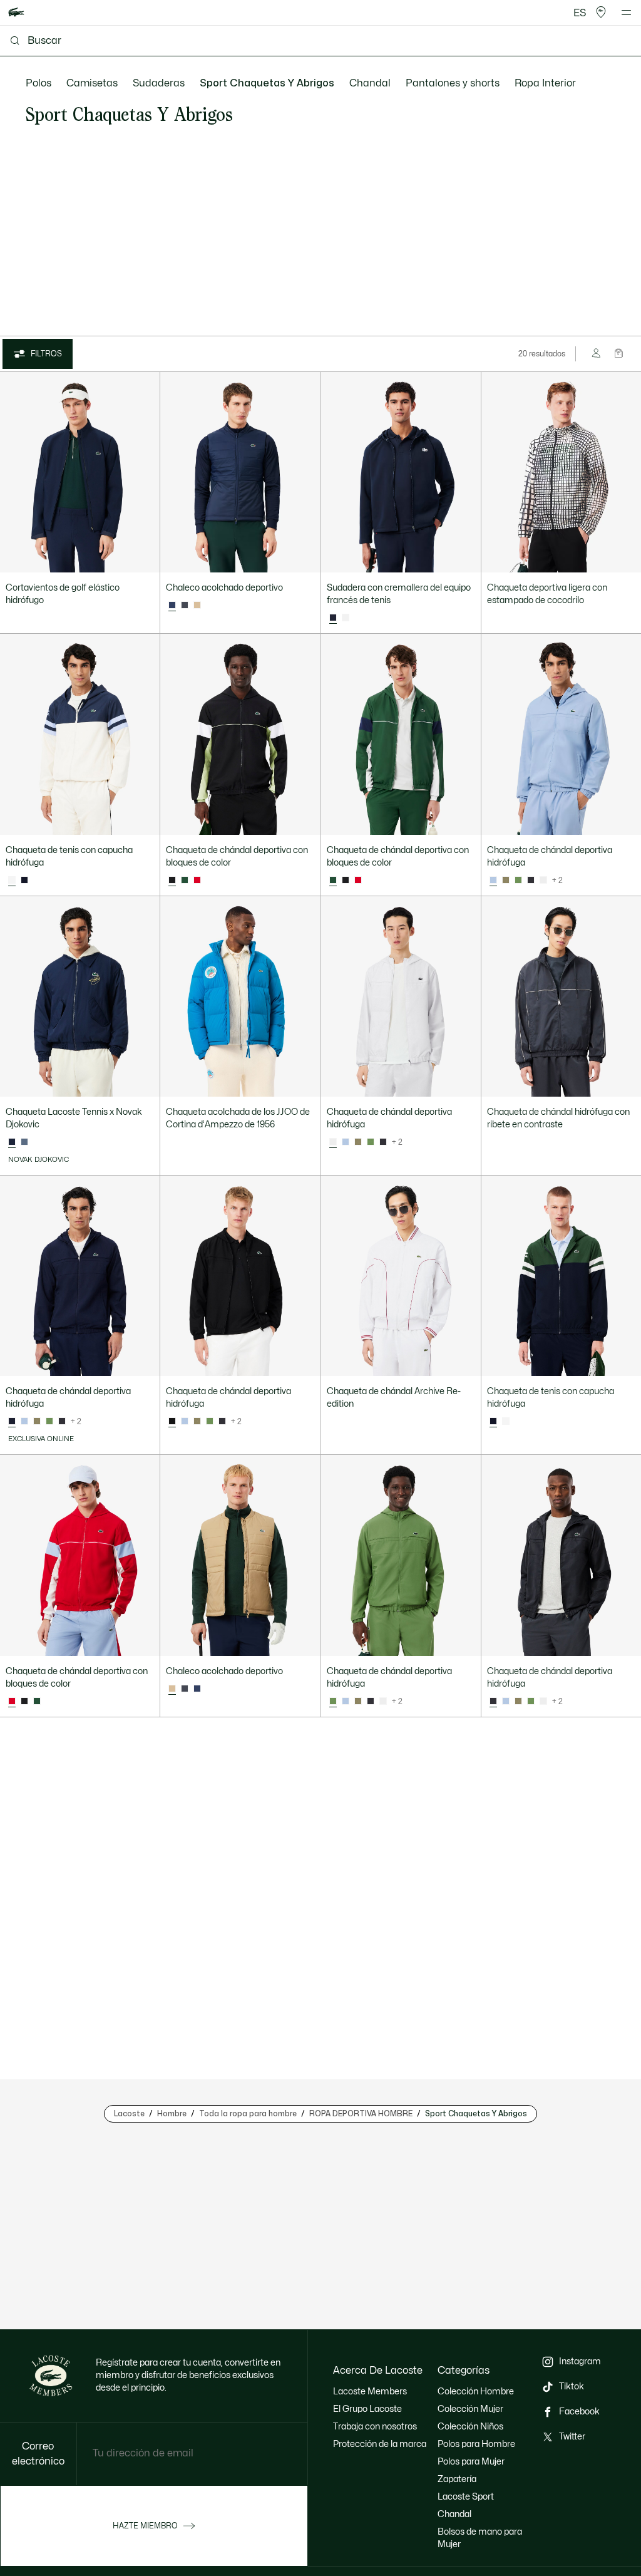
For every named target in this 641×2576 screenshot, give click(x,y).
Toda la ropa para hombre (248, 2114)
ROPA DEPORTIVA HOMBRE (361, 2114)
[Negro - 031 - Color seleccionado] (172, 881)
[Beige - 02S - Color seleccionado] (172, 1689)
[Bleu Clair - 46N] (346, 1142)
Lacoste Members (370, 2392)
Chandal (370, 83)
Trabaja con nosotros (375, 2427)
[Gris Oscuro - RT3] (185, 606)
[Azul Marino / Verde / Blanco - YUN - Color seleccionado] (493, 1422)
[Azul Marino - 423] (197, 1689)
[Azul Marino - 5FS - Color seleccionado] (12, 1422)
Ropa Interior (545, 83)
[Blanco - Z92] (543, 881)
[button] (601, 13)
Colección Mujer (470, 2409)
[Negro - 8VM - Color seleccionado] (172, 1422)
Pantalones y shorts (453, 83)
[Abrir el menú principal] (626, 13)
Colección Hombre (476, 2392)
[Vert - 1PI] (518, 881)
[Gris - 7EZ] (24, 1142)
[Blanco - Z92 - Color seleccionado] (333, 1142)
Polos (38, 83)
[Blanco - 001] (346, 618)
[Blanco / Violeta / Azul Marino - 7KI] (506, 1422)
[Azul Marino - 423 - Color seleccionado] (172, 606)
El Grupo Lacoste (367, 2409)
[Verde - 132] (185, 881)
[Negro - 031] (346, 881)
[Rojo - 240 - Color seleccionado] (12, 1702)
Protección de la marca (380, 2444)
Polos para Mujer (471, 2462)
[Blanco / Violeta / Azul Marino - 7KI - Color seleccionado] (12, 881)
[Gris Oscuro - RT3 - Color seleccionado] (493, 1702)
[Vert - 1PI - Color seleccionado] (333, 1702)
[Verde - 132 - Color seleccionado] (333, 881)
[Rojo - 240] (197, 881)
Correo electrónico (38, 2454)
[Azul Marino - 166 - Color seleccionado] (333, 618)
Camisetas (92, 83)
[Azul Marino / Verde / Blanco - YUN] (24, 881)
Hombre (172, 2114)
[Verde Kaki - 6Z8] (506, 881)
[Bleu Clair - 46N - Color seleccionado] (493, 881)
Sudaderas (159, 83)
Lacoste (129, 2114)
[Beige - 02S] (197, 606)
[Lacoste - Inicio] (16, 13)
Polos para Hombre (476, 2444)
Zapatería (457, 2479)
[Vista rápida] (145, 557)
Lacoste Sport (466, 2497)
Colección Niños (470, 2427)
